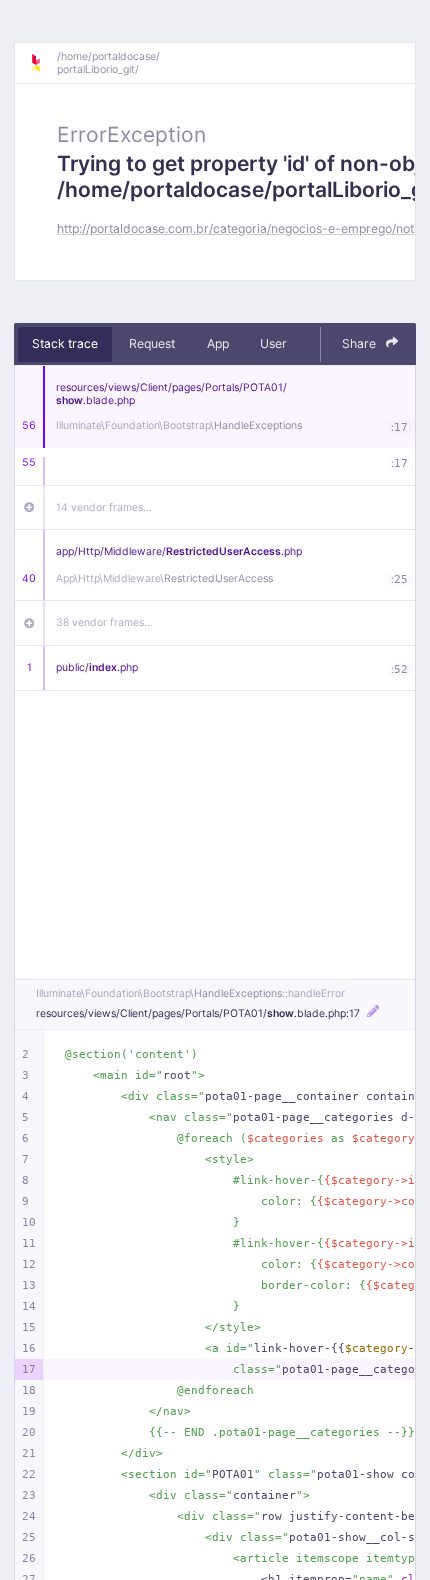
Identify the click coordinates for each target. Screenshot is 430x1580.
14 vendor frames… (104, 507)
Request (152, 343)
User (273, 343)
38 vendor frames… (104, 622)
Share (360, 343)
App (218, 343)
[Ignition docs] (43, 63)
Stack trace (65, 343)
